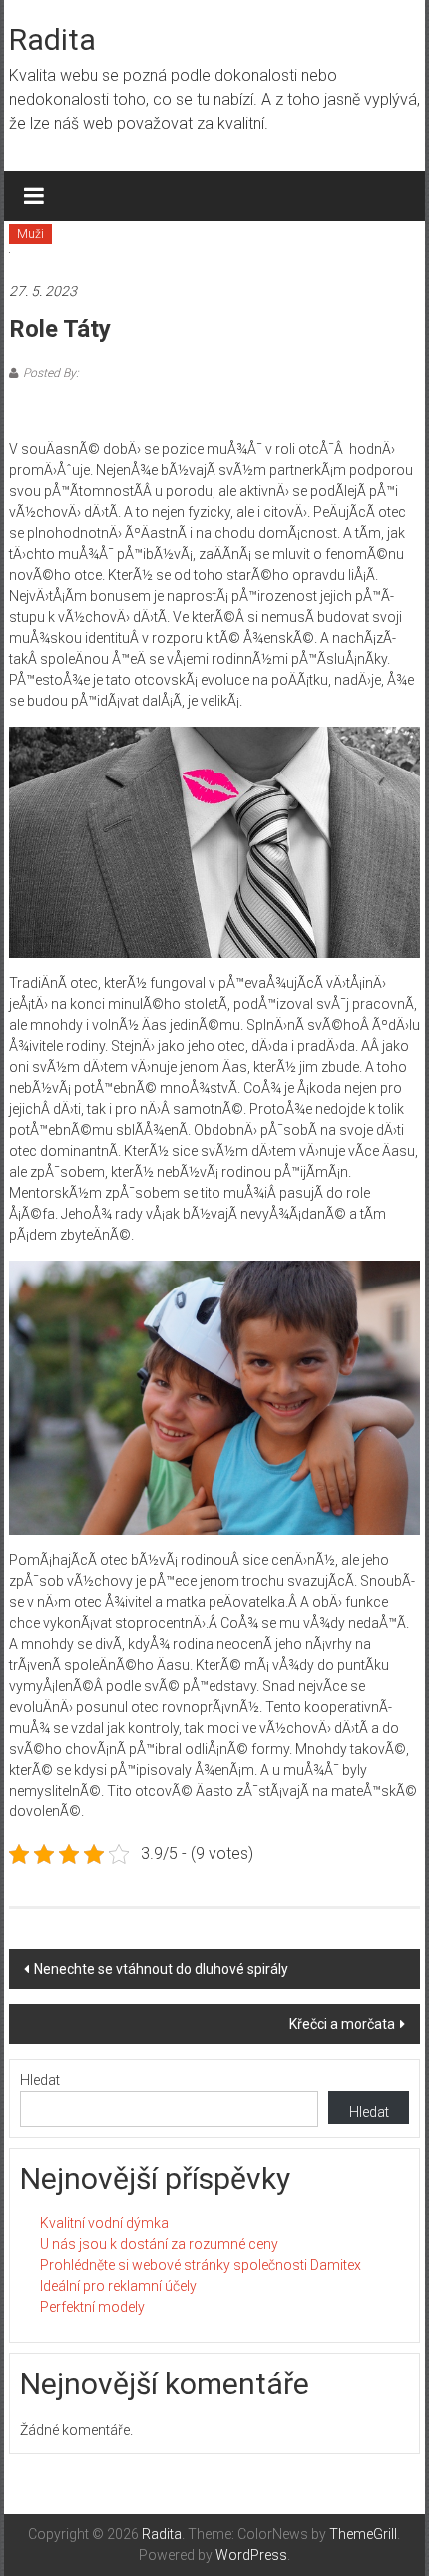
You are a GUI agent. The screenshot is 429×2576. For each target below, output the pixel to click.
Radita (52, 39)
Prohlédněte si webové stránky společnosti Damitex (201, 2265)
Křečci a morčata (342, 2024)
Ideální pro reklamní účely (118, 2286)
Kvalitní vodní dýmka (104, 2223)
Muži (30, 234)
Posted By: (51, 373)
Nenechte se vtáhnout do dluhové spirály (161, 1969)
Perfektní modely (92, 2307)
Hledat (40, 2080)
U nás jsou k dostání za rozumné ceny (159, 2244)
